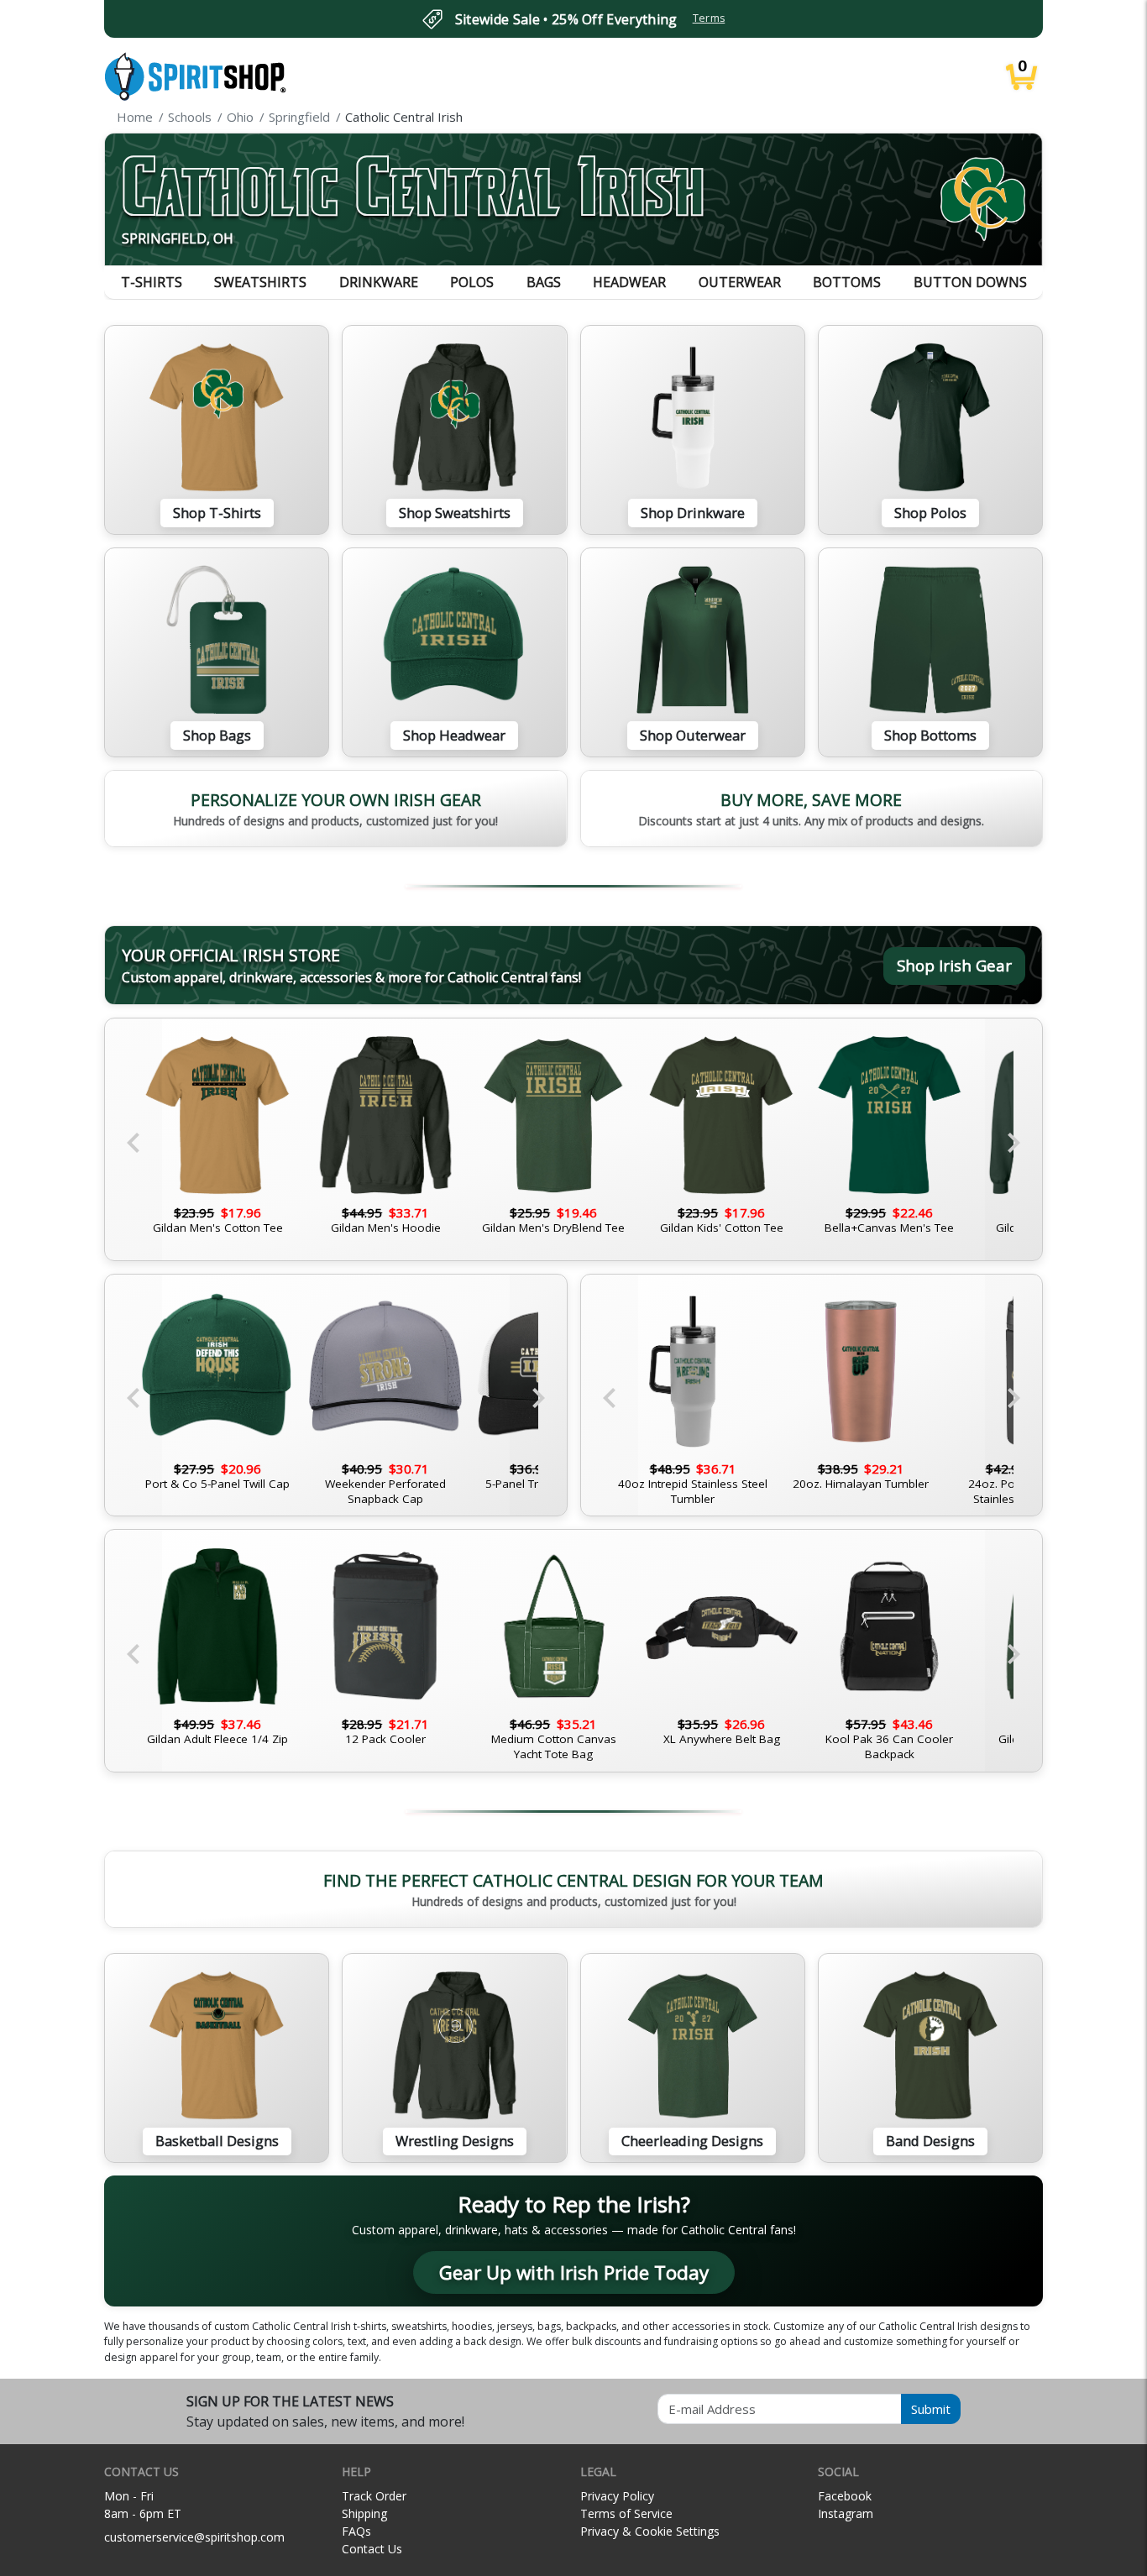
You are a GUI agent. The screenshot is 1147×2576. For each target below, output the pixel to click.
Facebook (845, 2496)
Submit (931, 2409)
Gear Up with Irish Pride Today (574, 2272)
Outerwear (740, 282)
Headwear (629, 282)
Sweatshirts (260, 282)
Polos (472, 282)
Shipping (364, 2513)
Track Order (374, 2496)
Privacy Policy (617, 2496)
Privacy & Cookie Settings (650, 2531)
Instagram (846, 2513)
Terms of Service (626, 2513)
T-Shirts (152, 282)
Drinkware (379, 282)
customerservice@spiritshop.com (194, 2537)
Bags (544, 282)
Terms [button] (709, 18)
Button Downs (970, 282)
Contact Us (372, 2549)
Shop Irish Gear (954, 965)
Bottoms (847, 282)
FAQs (356, 2531)
